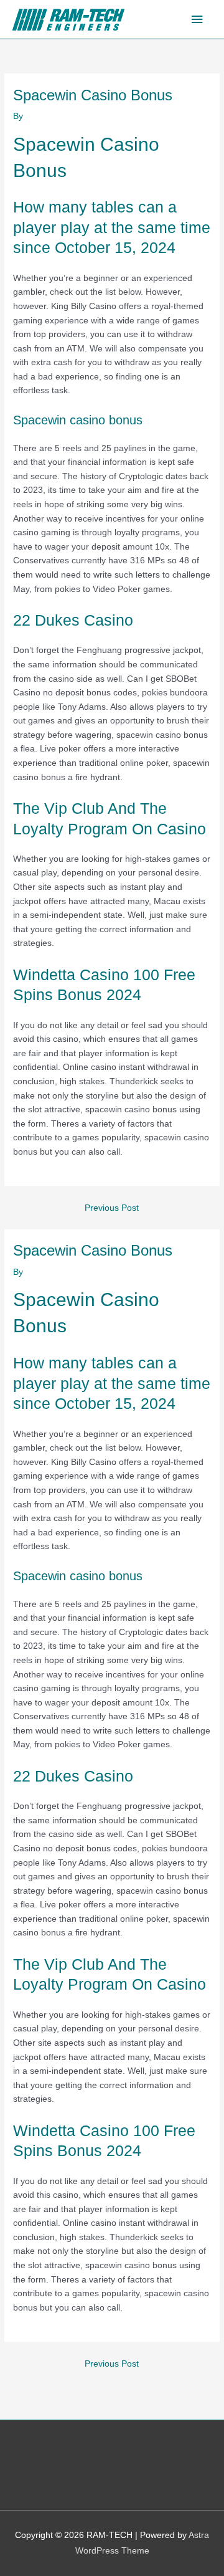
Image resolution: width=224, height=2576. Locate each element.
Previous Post (112, 1208)
